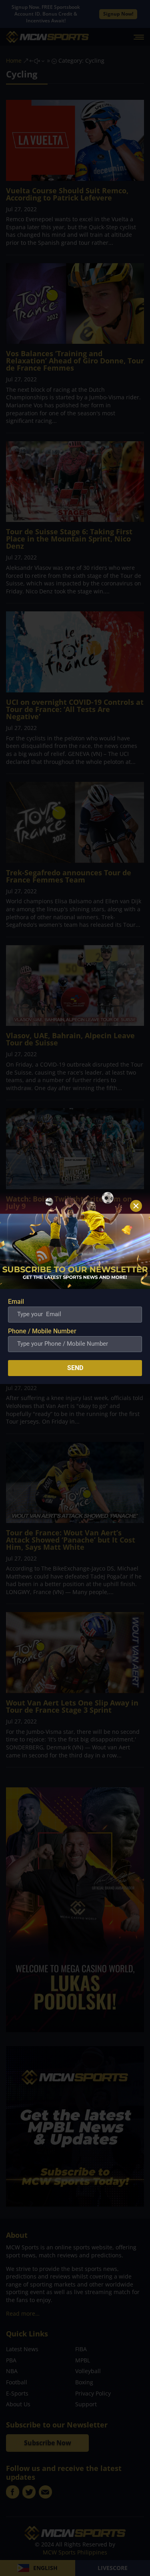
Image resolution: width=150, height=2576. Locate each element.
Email (16, 1302)
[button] (136, 1206)
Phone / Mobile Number (42, 1331)
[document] (75, 1288)
